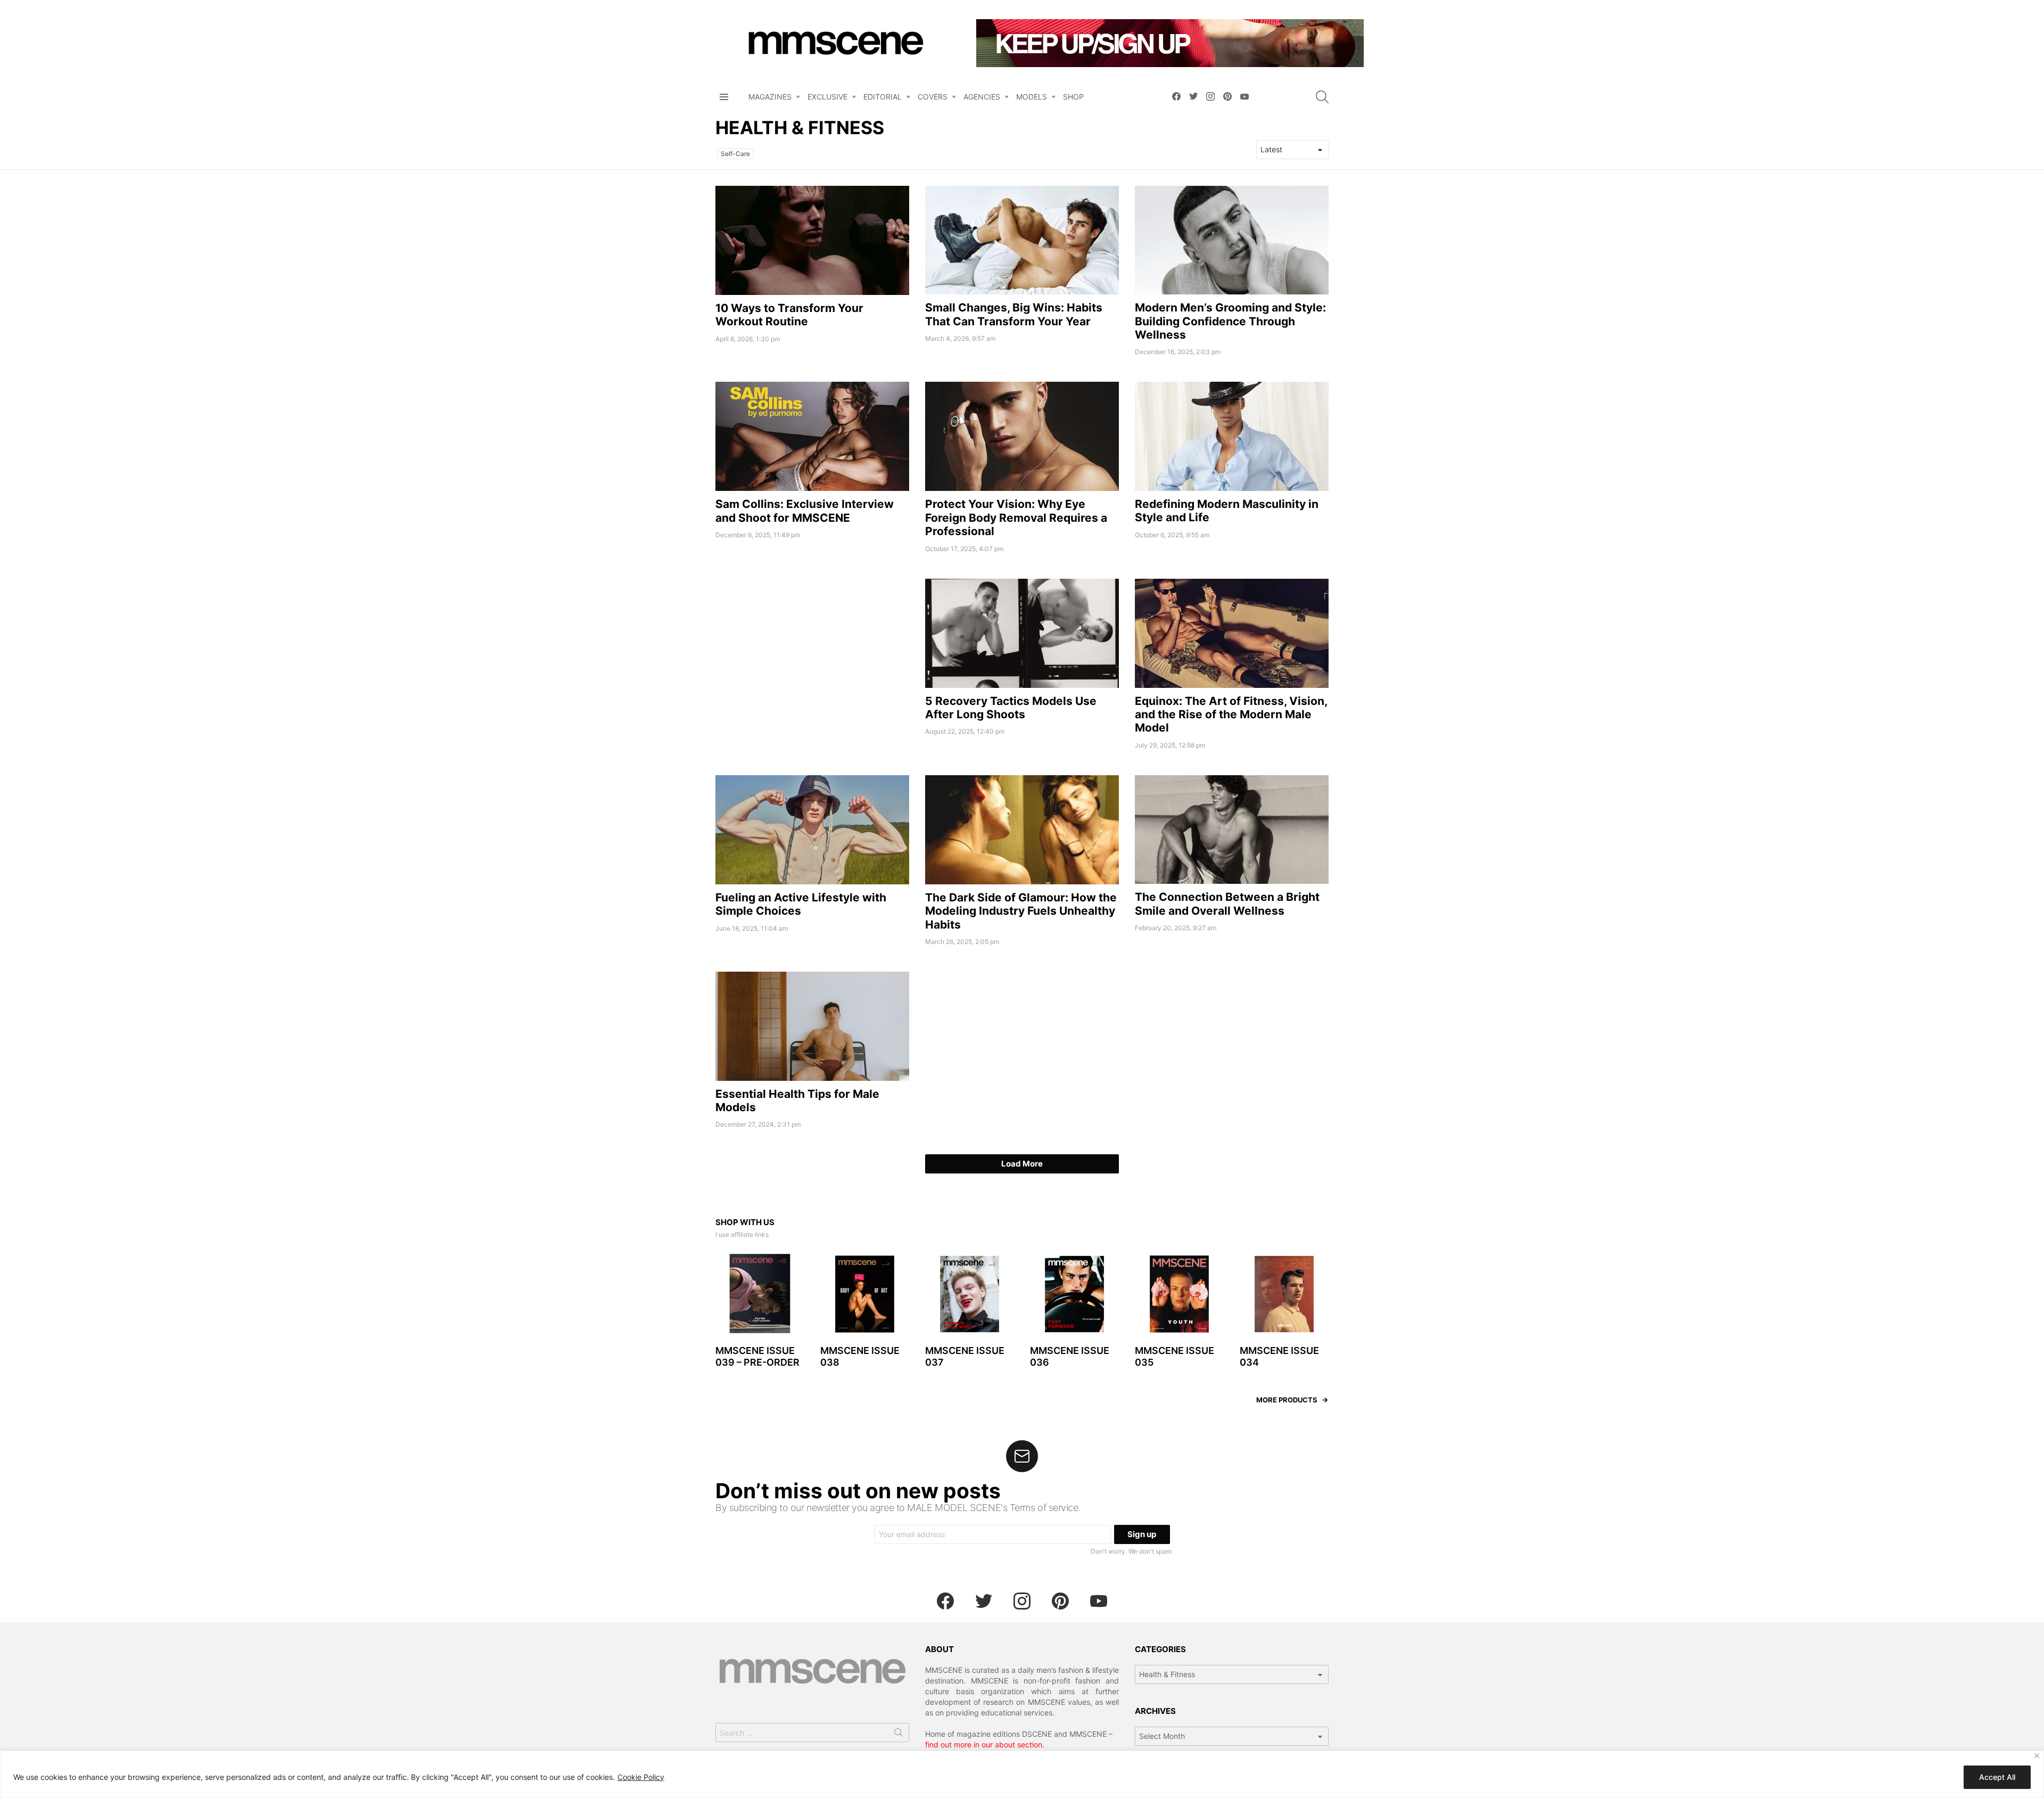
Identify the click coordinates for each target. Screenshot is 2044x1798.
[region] (1022, 1774)
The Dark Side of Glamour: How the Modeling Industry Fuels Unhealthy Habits (1021, 911)
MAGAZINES (770, 97)
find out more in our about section (984, 1744)
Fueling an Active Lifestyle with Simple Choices (801, 904)
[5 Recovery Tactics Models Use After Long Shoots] (1022, 633)
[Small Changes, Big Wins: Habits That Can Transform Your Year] (1022, 240)
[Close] (2037, 1756)
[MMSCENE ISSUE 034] (1284, 1294)
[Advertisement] (812, 653)
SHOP (1073, 97)
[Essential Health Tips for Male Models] (812, 1026)
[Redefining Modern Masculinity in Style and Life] (1232, 436)
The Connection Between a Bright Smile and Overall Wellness (1227, 904)
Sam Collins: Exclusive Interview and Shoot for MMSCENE (805, 511)
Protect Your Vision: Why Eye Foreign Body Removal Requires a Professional (1016, 518)
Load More (1022, 1164)
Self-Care (735, 154)
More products (1287, 1400)
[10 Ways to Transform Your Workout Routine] (812, 240)
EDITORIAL (883, 97)
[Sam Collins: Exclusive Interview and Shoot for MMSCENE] (812, 436)
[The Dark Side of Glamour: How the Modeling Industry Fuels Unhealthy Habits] (1022, 830)
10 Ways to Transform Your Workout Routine (789, 315)
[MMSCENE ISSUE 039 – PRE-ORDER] (760, 1294)
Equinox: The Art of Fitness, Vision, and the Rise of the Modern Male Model (1231, 715)
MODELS (1032, 97)
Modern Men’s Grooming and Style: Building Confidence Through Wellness (1230, 321)
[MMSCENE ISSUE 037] (970, 1294)
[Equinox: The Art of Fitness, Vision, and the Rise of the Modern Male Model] (1232, 633)
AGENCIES (982, 97)
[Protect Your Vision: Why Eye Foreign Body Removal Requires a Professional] (1022, 436)
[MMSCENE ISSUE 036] (1074, 1294)
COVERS (933, 97)
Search (899, 1735)
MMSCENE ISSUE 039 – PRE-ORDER (757, 1357)
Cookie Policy (641, 1777)
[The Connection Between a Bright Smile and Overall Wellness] (1232, 830)
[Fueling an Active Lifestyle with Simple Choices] (812, 830)
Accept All (1997, 1777)
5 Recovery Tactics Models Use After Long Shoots (1011, 708)
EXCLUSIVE (827, 97)
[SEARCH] (1322, 97)
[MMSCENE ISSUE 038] (865, 1294)
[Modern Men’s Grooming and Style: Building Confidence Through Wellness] (1232, 240)
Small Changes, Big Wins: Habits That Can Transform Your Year (1014, 314)
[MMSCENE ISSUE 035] (1179, 1294)
